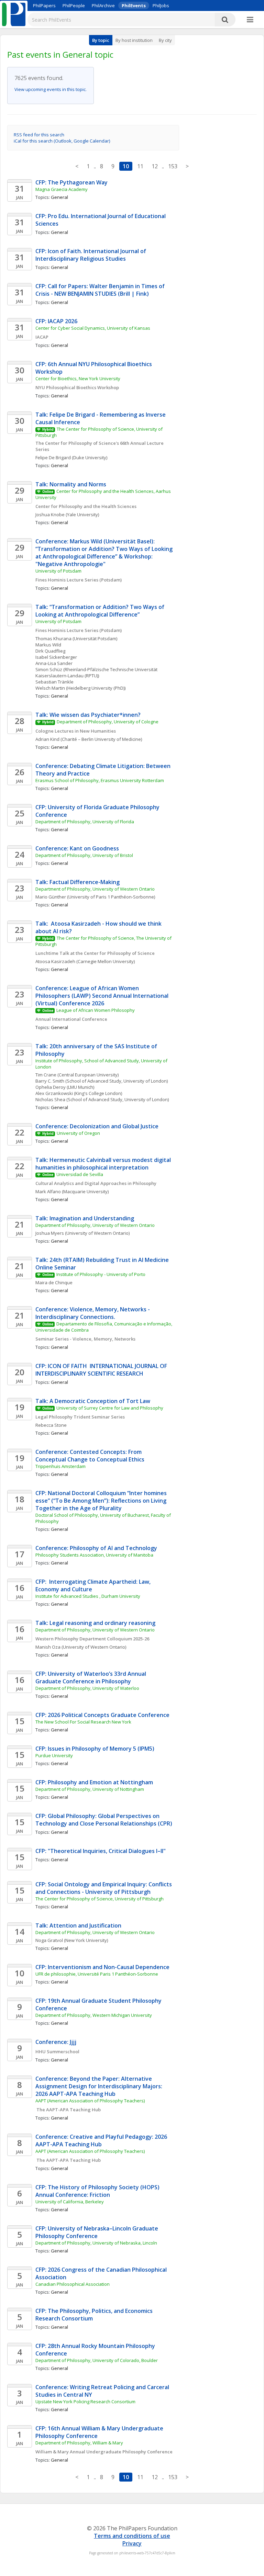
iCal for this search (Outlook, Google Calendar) (62, 141)
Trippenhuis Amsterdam (60, 1466)
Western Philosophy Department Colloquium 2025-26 (92, 1639)
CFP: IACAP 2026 (56, 321)
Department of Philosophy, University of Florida (85, 822)
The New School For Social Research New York (83, 1722)
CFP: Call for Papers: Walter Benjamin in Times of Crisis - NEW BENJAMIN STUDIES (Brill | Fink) (101, 290)
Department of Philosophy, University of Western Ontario (95, 889)
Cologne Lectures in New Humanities (76, 731)
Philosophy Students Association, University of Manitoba (94, 1555)
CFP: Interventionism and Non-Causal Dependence (102, 1967)
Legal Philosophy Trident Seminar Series (80, 1417)
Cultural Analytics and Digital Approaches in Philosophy (96, 1183)
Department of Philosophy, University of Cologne (108, 722)
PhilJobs (161, 5)
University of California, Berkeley (70, 2202)
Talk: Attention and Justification (78, 1925)
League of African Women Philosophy (96, 1010)
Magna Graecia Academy (62, 189)
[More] (250, 20)
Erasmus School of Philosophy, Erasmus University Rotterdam (100, 780)
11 (140, 166)
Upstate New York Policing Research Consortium (85, 2402)
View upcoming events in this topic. (51, 89)
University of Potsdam (58, 571)
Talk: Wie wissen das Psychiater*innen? (88, 715)
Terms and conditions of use (132, 2536)
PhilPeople (74, 5)
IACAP (42, 337)
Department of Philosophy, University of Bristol (84, 855)
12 (155, 166)
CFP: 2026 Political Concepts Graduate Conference (102, 1715)
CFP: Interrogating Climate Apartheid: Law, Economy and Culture (94, 1585)
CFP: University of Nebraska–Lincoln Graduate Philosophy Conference (97, 2232)
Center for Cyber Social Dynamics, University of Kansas (93, 328)
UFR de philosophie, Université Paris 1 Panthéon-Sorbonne (97, 1974)
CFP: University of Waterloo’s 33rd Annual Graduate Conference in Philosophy (91, 1677)
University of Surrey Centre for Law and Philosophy (110, 1408)
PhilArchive (103, 5)
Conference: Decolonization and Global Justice (97, 1126)
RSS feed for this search (39, 135)
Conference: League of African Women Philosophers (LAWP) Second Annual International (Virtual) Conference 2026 (103, 996)
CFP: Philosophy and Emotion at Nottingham (94, 1782)
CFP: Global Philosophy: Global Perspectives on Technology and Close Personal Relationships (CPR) (104, 1820)
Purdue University (54, 1755)
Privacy (132, 2543)
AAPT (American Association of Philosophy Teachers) (90, 2101)
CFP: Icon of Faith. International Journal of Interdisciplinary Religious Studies (91, 255)
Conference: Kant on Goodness (77, 848)
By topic (101, 40)
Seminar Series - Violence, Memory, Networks (85, 1339)
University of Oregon (78, 1133)
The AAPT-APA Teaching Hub (68, 2110)
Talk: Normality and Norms (71, 484)
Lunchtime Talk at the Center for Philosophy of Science (95, 953)
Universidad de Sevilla (80, 1174)
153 (173, 166)
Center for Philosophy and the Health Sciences (86, 506)
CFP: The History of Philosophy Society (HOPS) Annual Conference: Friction (98, 2191)
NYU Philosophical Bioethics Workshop (77, 387)
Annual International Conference (71, 1019)
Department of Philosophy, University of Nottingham (90, 1789)
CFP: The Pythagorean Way (71, 182)
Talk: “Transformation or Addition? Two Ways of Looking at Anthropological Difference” (101, 611)
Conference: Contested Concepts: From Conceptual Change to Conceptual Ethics (90, 1456)
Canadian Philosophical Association (73, 2284)
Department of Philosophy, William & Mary (79, 2443)
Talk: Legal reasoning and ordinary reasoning (95, 1623)
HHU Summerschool (57, 2052)
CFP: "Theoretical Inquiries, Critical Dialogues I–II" (101, 1851)
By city (165, 40)
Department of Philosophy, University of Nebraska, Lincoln (96, 2243)
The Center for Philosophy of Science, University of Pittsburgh (100, 1899)
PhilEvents (134, 5)
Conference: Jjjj (56, 2042)
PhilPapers (44, 5)
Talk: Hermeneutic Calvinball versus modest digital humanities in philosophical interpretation (104, 1164)
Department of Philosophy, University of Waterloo (87, 1688)
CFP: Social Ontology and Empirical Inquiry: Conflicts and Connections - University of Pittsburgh (104, 1888)
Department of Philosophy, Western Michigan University (94, 2015)
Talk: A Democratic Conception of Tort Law (93, 1401)
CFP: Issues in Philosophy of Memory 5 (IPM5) (95, 1749)
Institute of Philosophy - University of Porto (101, 1274)
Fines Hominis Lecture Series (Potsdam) (79, 580)
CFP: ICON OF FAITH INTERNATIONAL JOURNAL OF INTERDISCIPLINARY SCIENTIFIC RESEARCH (102, 1370)
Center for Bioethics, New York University (78, 379)
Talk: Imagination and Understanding (85, 1218)
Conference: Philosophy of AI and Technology (96, 1548)
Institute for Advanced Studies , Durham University (88, 1596)
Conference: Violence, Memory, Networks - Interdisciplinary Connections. (93, 1313)
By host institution (134, 40)
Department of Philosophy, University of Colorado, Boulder (97, 2360)
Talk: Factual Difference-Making (78, 882)
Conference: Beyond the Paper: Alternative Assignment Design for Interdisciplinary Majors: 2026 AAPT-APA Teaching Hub (100, 2086)
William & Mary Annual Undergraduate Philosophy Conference (104, 2452)
